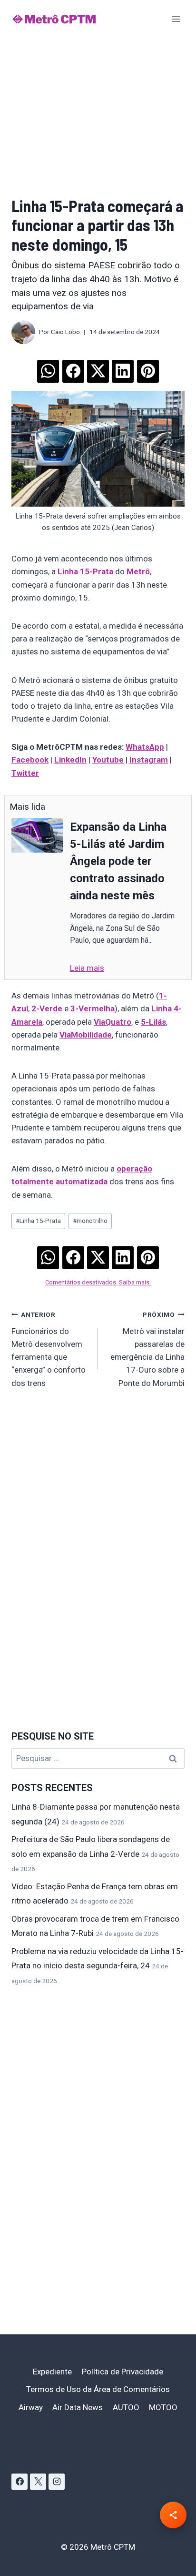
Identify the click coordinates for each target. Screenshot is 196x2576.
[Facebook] (20, 2482)
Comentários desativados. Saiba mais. (98, 1282)
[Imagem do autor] (23, 332)
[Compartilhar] (173, 2515)
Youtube (108, 760)
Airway (31, 2407)
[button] (48, 368)
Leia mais (87, 968)
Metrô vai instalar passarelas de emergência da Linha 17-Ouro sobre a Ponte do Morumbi (147, 1349)
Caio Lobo (65, 332)
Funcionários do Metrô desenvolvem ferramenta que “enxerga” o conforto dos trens (49, 1349)
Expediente (52, 2372)
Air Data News (78, 2407)
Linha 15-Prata (85, 571)
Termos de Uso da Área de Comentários (98, 2389)
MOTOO (163, 2407)
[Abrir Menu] (176, 19)
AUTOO (126, 2407)
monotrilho (90, 1221)
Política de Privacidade (122, 2372)
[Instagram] (57, 2482)
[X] (38, 2482)
